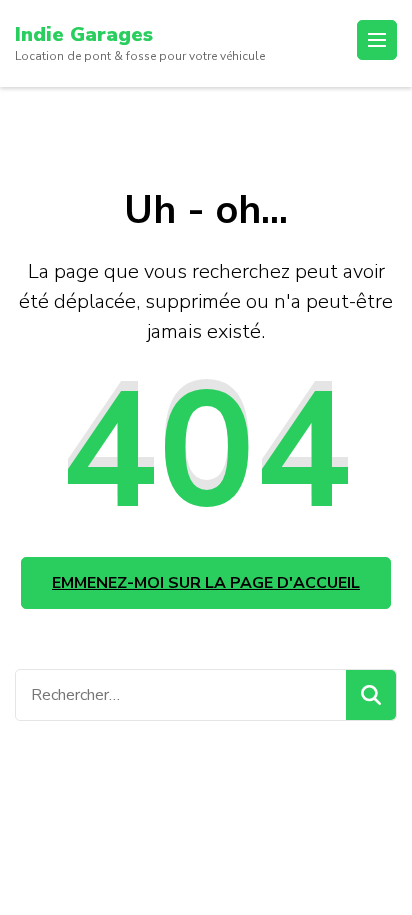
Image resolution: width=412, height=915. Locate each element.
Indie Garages (84, 34)
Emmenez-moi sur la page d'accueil (206, 583)
